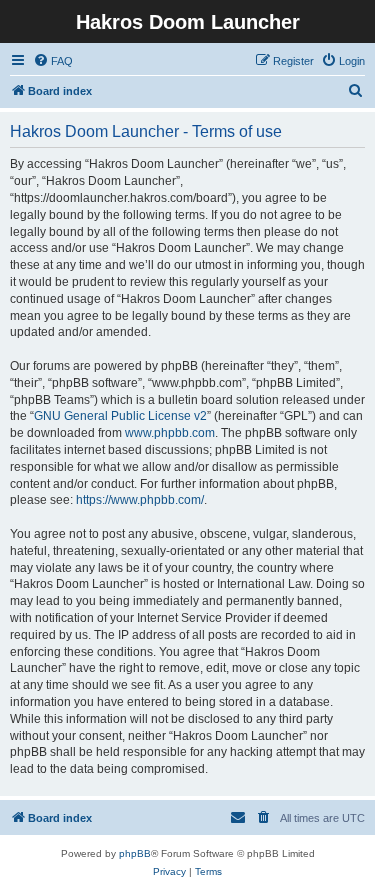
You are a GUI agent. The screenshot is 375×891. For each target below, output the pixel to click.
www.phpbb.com (170, 433)
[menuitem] (53, 61)
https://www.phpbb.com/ (140, 500)
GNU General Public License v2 (120, 416)
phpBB (135, 853)
